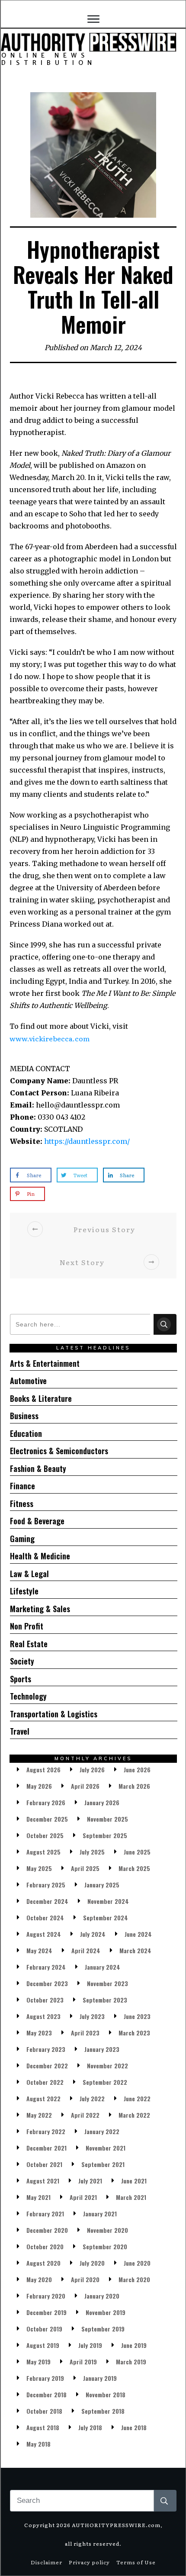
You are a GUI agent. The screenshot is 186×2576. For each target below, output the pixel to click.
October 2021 (44, 2164)
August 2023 (43, 2016)
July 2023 (92, 2016)
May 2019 (38, 2362)
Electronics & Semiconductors (59, 1451)
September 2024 (106, 1918)
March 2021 (131, 2197)
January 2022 (102, 2131)
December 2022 (47, 2066)
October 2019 (44, 2329)
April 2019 (83, 2362)
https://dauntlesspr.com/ (87, 1141)
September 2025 (105, 1835)
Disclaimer (46, 2562)
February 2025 (46, 1885)
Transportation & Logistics (54, 1714)
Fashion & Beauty (38, 1468)
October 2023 (45, 2000)
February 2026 (46, 1802)
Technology (28, 1696)
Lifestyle (24, 1591)
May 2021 (38, 2197)
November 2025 (107, 1819)
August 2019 (43, 2345)
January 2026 (102, 1802)
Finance (22, 1486)
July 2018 (90, 2427)
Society (22, 1661)
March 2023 (134, 2033)
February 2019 (45, 2378)
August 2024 (44, 1934)
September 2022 (105, 2082)
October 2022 (45, 2082)
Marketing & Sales (40, 1609)
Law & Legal (29, 1574)
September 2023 (105, 2000)
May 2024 (39, 1950)
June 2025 (137, 1852)
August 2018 (43, 2427)
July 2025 (92, 1852)
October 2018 (44, 2411)
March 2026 (134, 1786)
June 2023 (137, 2016)
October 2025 (45, 1835)
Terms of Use (136, 2562)
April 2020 (85, 2279)
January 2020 (102, 2296)
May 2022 (39, 2115)
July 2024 (93, 1934)
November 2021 (106, 2148)
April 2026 (85, 1786)
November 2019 (106, 2312)
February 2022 (46, 2131)
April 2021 (83, 2197)
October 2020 (45, 2246)
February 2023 (46, 2049)
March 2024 (135, 1950)
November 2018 (106, 2394)
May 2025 (39, 1868)
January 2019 (100, 2378)
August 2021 (43, 2181)
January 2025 (102, 1885)
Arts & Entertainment (45, 1363)
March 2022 (134, 2115)
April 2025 (85, 1868)
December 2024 (47, 1901)
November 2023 (107, 1983)
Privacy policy (89, 2562)
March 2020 (134, 2279)
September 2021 (103, 2164)
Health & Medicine (40, 1556)
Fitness (22, 1504)
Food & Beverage (37, 1521)
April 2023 (85, 2033)
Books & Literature (41, 1398)
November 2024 (108, 1901)
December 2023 (47, 1983)
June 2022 (137, 2098)
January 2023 (102, 2049)
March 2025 (134, 1868)
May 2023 (39, 2033)
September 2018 (103, 2411)
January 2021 (100, 2214)
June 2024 (138, 1934)
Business (24, 1416)
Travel (20, 1731)
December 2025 (47, 1819)
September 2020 (105, 2246)
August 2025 (43, 1852)
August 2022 (43, 2098)
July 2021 (90, 2181)
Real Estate (29, 1644)
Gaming (22, 1539)
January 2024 (103, 1967)
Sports (21, 1679)
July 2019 (90, 2345)
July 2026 (92, 1769)
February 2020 (46, 2296)
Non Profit (27, 1626)
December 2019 (46, 2312)
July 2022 (92, 2098)
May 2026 (39, 1786)
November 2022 (107, 2066)
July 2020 (92, 2263)
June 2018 (134, 2427)
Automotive (28, 1381)
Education (26, 1433)
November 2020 (107, 2230)
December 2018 (46, 2394)
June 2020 (137, 2263)
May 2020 (39, 2279)
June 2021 (134, 2181)
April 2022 (85, 2115)
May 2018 (38, 2444)
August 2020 (43, 2263)
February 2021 (45, 2214)
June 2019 (134, 2345)
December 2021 (46, 2148)
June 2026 (137, 1769)
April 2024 (86, 1950)
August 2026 (43, 1769)
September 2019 (103, 2329)
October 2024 (45, 1918)
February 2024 (46, 1967)
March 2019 (131, 2362)
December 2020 (47, 2230)
